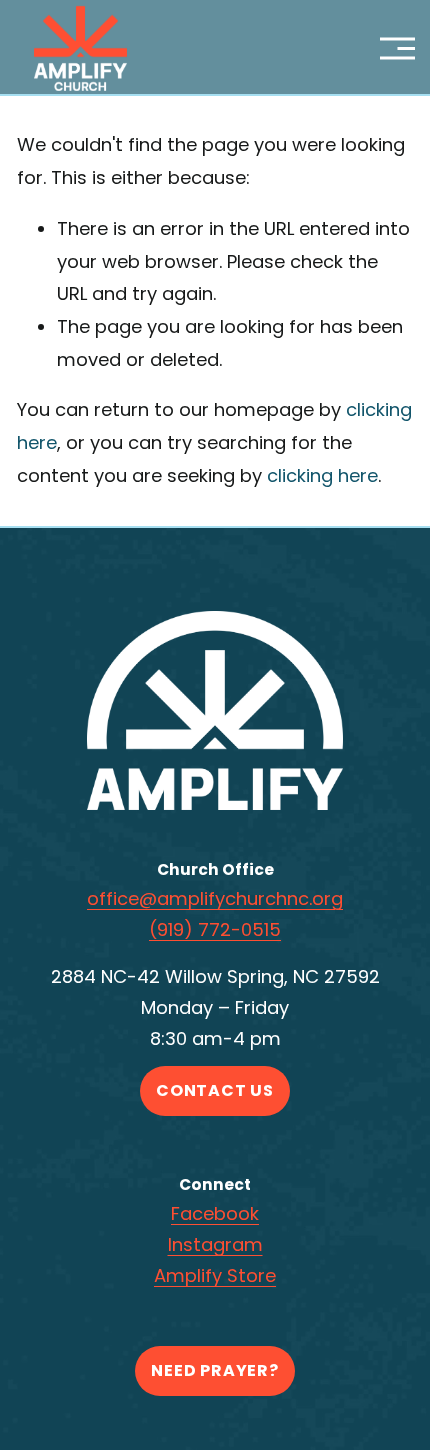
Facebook (215, 1213)
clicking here (322, 475)
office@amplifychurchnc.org (215, 898)
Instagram (215, 1244)
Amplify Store (215, 1275)
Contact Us (215, 1090)
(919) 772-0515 (215, 929)
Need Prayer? (215, 1370)
